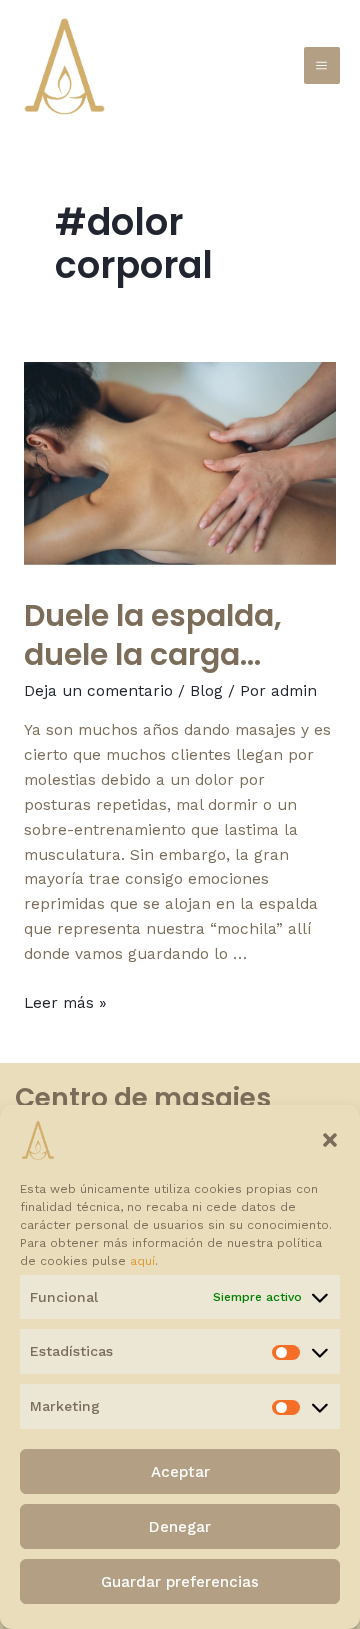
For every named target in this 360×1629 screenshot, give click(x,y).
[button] (330, 1140)
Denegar (180, 1527)
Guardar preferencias (180, 1582)
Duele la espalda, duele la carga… (153, 635)
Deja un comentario (98, 691)
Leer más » (65, 1003)
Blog (206, 691)
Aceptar (180, 1472)
